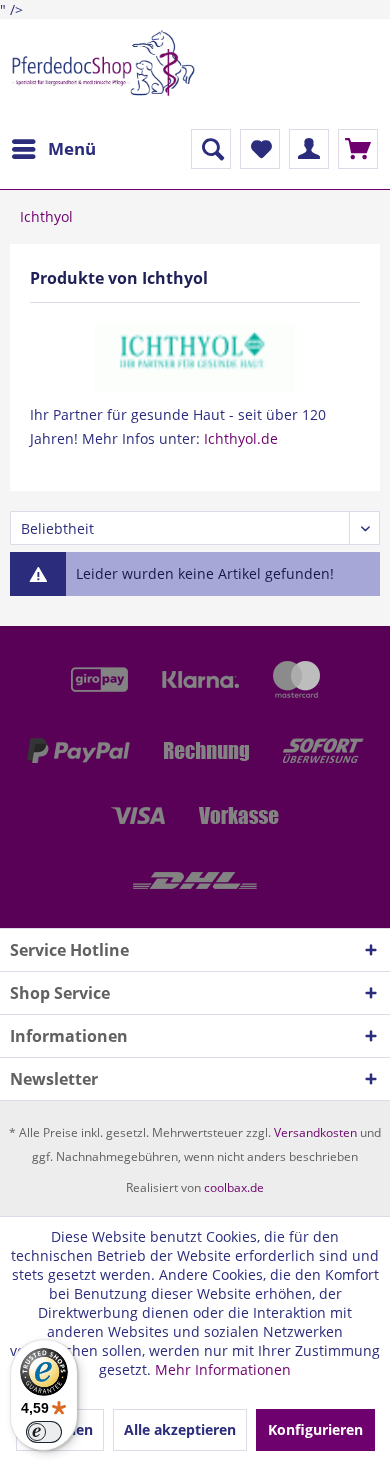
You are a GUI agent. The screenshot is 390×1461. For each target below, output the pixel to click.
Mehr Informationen (223, 1369)
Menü (72, 148)
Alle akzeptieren (180, 1429)
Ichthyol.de (241, 438)
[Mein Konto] (309, 149)
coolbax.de (234, 1187)
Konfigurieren (315, 1429)
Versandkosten (315, 1132)
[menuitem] (53, 149)
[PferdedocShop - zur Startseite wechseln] (102, 74)
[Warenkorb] (358, 149)
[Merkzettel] (260, 149)
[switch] (44, 1432)
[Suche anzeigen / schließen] (211, 149)
